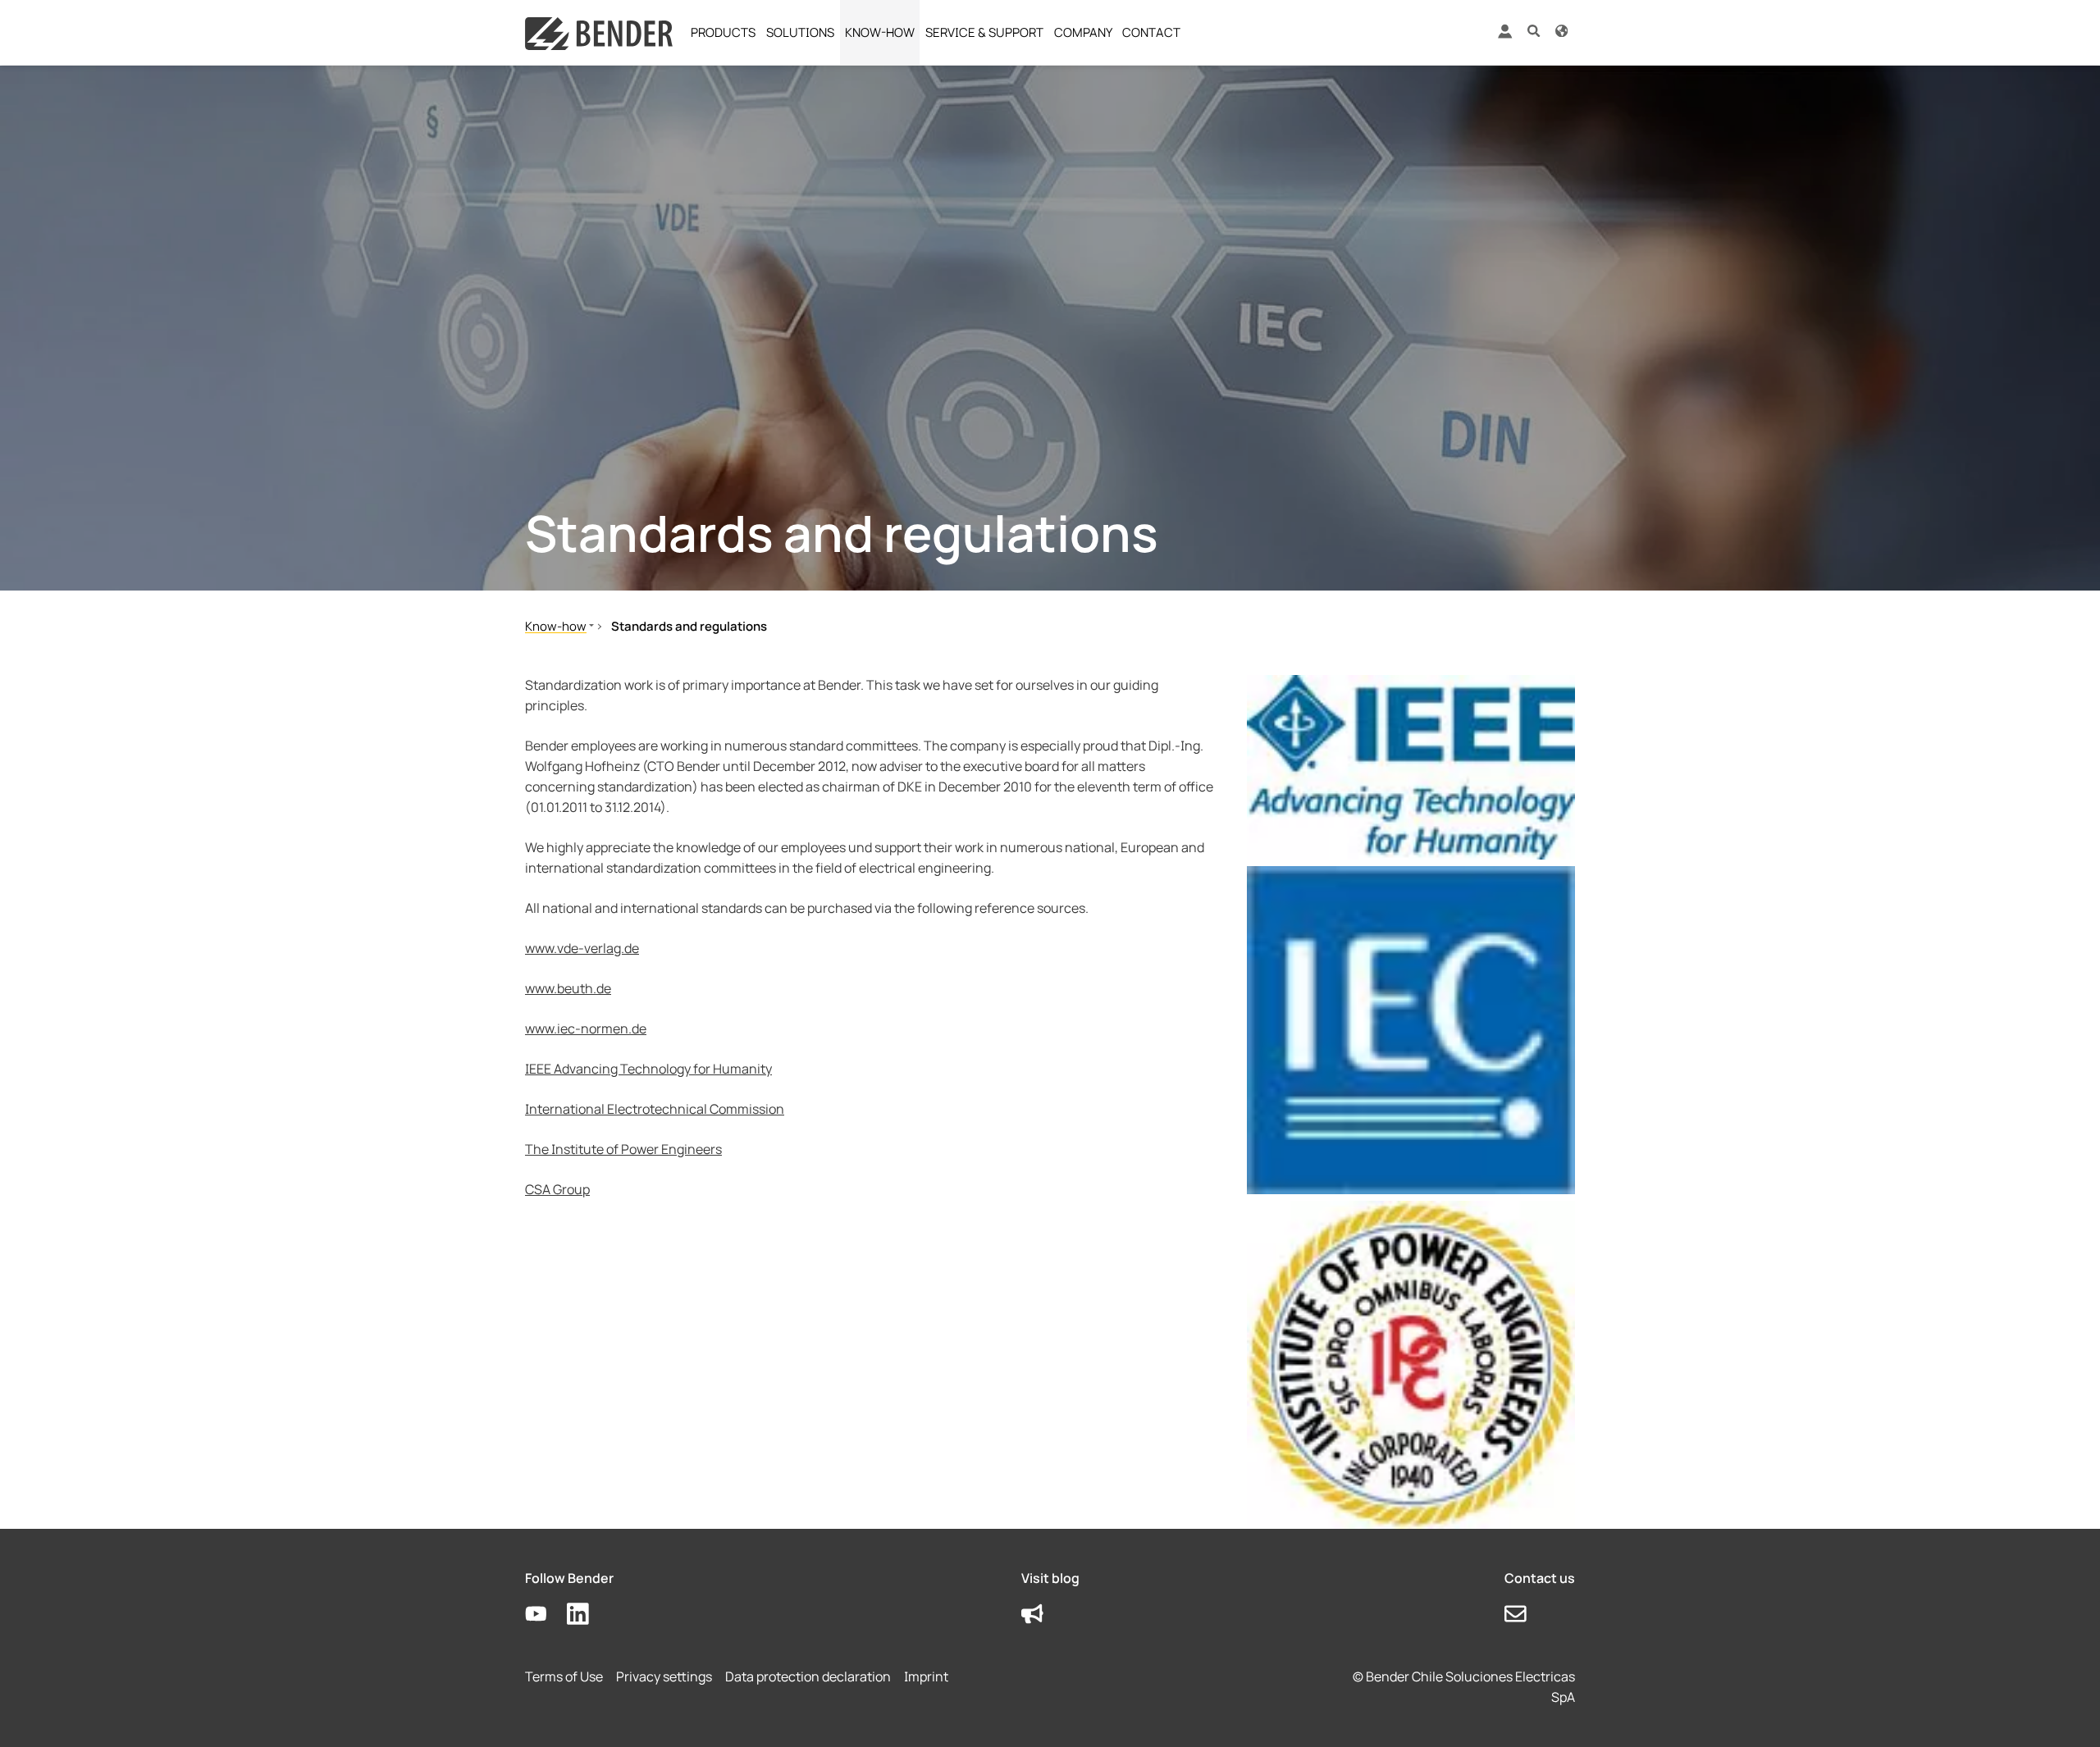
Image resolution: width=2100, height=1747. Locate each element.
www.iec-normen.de (586, 1029)
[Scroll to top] (2064, 1711)
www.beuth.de (568, 988)
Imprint (926, 1676)
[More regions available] (1561, 30)
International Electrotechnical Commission (655, 1109)
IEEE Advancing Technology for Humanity (648, 1069)
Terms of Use (564, 1676)
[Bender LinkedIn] (588, 1615)
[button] (1534, 30)
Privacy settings (664, 1676)
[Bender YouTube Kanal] (546, 1615)
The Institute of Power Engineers (623, 1149)
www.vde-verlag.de (582, 948)
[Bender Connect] (1504, 35)
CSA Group (557, 1189)
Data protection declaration (808, 1676)
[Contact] (1525, 1615)
